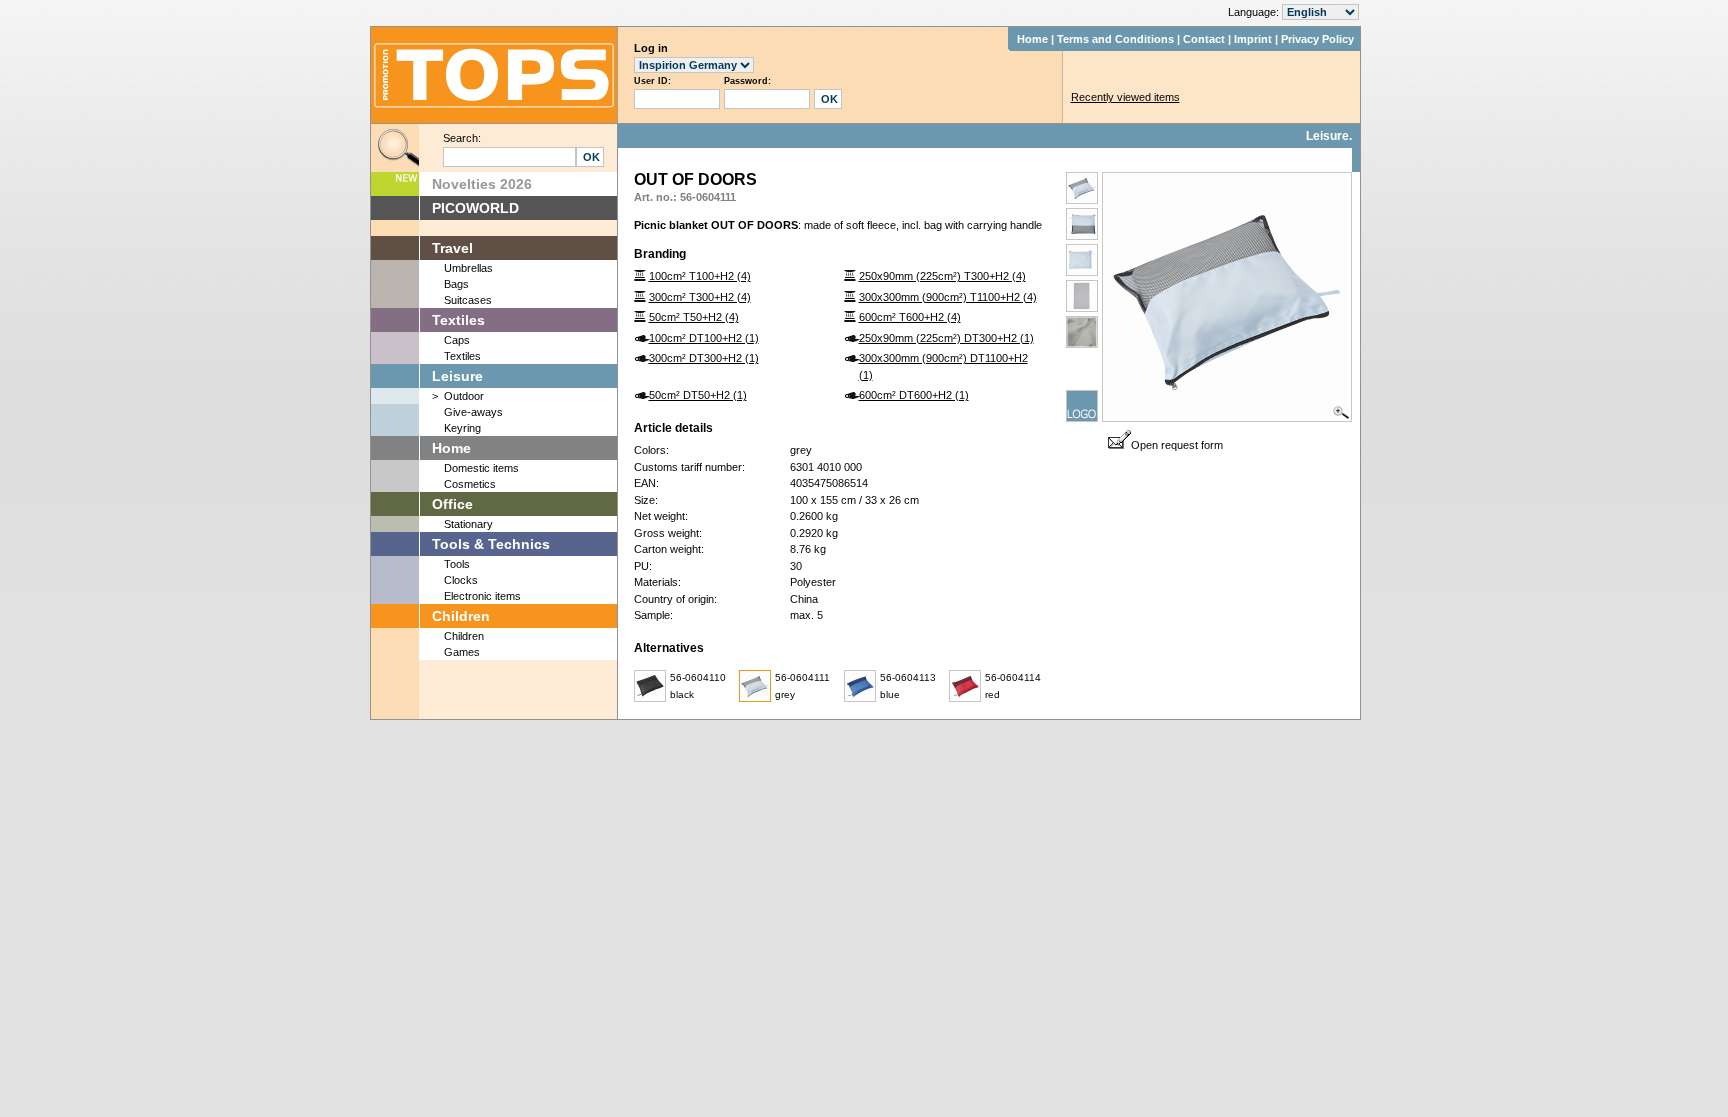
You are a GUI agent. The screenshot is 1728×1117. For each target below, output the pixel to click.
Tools (457, 564)
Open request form (1177, 445)
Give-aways (473, 412)
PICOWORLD (475, 208)
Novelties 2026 (482, 184)
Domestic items (481, 468)
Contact (1204, 39)
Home (1032, 39)
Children (461, 616)
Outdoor (464, 396)
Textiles (458, 320)
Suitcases (468, 300)
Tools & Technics (491, 544)
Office (452, 504)
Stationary (468, 524)
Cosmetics (470, 484)
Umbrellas (468, 268)
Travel (452, 248)
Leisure (457, 376)
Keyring (462, 428)
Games (462, 652)
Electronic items (482, 596)
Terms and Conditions (1115, 39)
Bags (456, 284)
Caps (457, 340)
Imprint (1253, 39)
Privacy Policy (1317, 39)
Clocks (461, 580)
